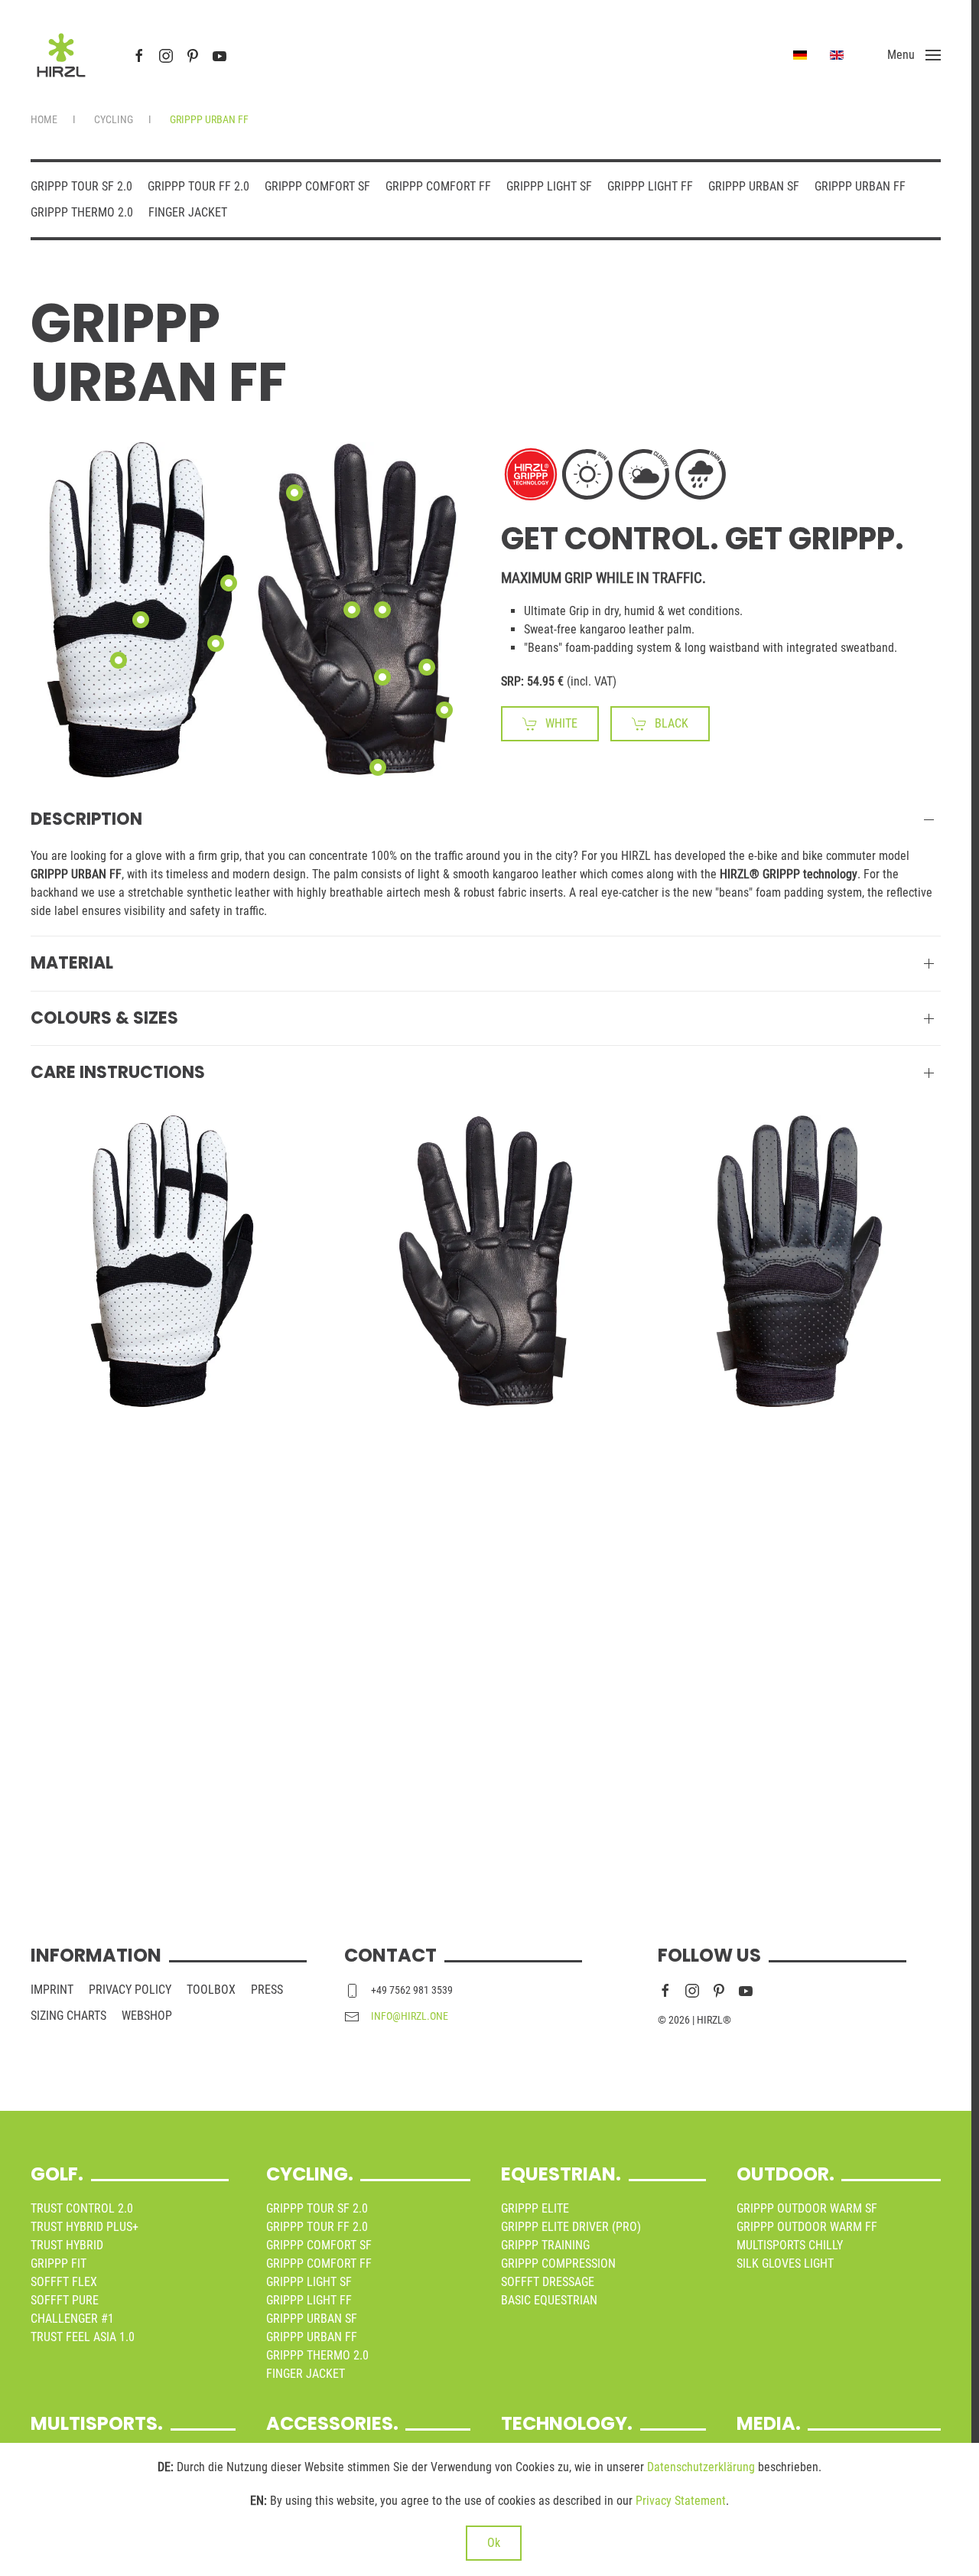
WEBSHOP (147, 2016)
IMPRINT (52, 1990)
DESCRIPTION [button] (86, 819)
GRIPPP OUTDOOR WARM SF (807, 2208)
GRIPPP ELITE (535, 2208)
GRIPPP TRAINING (545, 2245)
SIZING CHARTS (68, 2016)
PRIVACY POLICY (130, 1990)
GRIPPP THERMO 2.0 (82, 212)
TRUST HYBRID (67, 2245)
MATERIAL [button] (72, 963)
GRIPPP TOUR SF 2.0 (81, 186)
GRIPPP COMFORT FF (438, 186)
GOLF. (57, 2174)
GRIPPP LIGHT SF (549, 186)
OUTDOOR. (785, 2174)
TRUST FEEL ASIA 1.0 (83, 2337)
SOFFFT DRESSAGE (548, 2282)
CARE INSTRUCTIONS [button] (118, 1073)
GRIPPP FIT (59, 2263)
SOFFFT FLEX (64, 2282)
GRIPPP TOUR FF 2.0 (198, 186)
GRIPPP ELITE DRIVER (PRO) (571, 2227)
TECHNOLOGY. (567, 2423)
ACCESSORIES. (332, 2423)
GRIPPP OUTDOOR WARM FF (807, 2227)
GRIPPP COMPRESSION (558, 2263)
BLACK (672, 723)
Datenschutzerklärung (701, 2467)
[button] (914, 55)
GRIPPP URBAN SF (754, 186)
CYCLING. (310, 2174)
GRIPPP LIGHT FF (650, 186)
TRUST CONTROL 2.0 (82, 2208)
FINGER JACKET (188, 212)
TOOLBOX (211, 1990)
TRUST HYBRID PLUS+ (85, 2227)
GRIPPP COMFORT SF (317, 186)
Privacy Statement (681, 2501)
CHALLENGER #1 (72, 2319)
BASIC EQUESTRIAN (549, 2300)
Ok (494, 2543)
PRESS (267, 1990)
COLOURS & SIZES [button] (104, 1018)
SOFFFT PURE (65, 2300)
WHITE (561, 723)
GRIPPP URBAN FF (860, 186)
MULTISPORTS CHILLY (790, 2245)
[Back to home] (61, 55)
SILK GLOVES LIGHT (785, 2263)
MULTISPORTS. (97, 2423)
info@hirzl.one (410, 2016)
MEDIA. (769, 2423)
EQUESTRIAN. (561, 2174)
